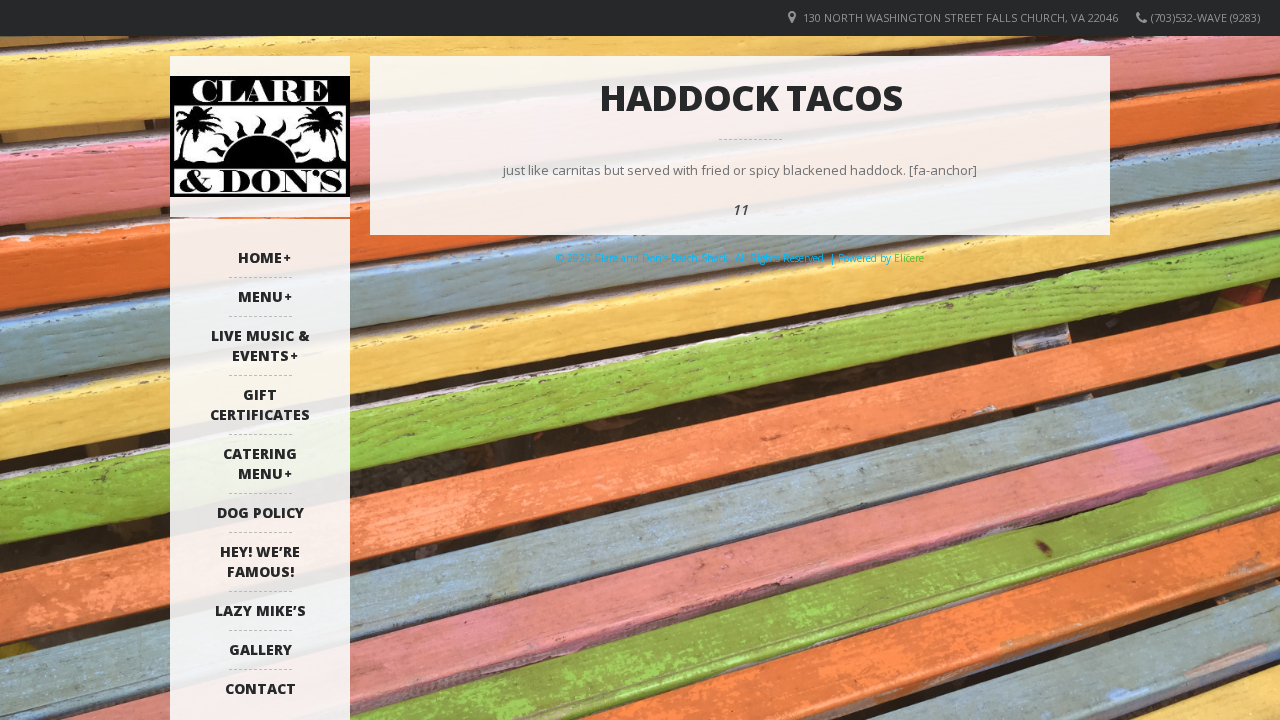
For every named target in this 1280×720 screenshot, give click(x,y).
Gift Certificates (260, 404)
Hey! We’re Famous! (260, 561)
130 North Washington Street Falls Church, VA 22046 (960, 17)
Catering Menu (260, 463)
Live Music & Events (260, 345)
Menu (260, 296)
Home (260, 257)
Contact (260, 688)
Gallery (260, 649)
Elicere (909, 258)
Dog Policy (260, 512)
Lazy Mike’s (260, 610)
